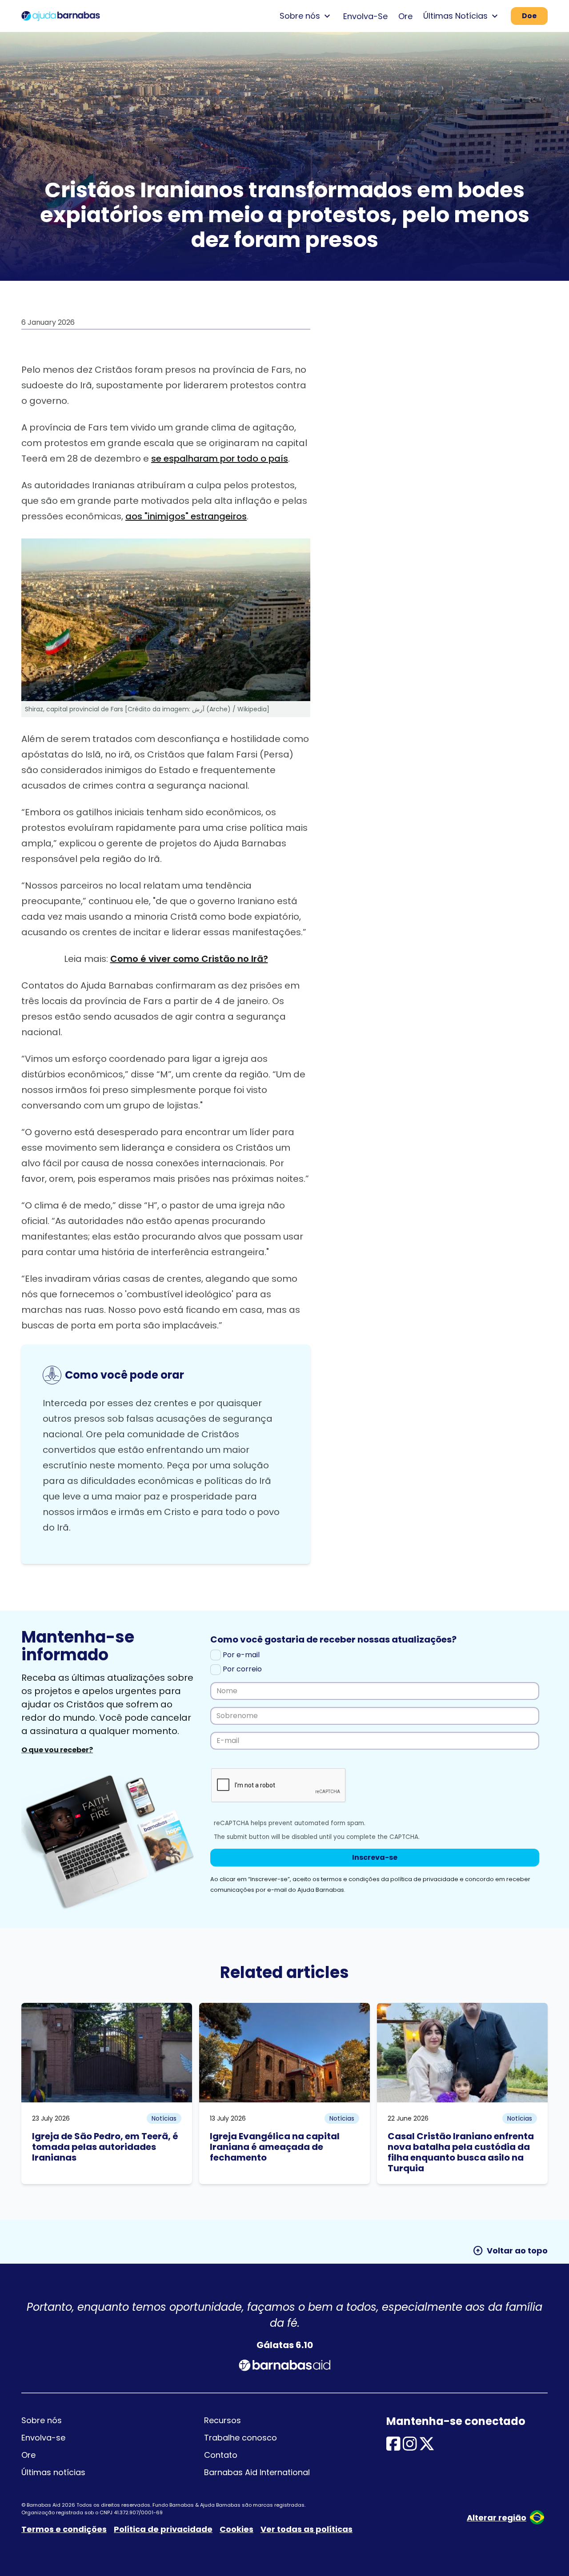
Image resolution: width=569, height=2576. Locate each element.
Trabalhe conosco (240, 2438)
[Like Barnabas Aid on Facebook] (393, 2447)
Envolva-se (43, 2438)
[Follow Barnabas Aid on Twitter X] (427, 2447)
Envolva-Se (365, 16)
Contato (221, 2455)
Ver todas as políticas (307, 2529)
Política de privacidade (163, 2529)
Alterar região (497, 2518)
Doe (529, 16)
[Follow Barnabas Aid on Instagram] (410, 2447)
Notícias (164, 2118)
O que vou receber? (57, 1750)
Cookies (236, 2529)
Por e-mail (240, 1655)
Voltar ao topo (510, 2251)
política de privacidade (424, 1879)
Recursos (222, 2420)
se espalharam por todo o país (220, 459)
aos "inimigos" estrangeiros (186, 516)
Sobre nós (42, 2420)
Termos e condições (64, 2529)
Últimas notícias (53, 2472)
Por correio (241, 1669)
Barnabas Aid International (257, 2472)
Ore (405, 16)
